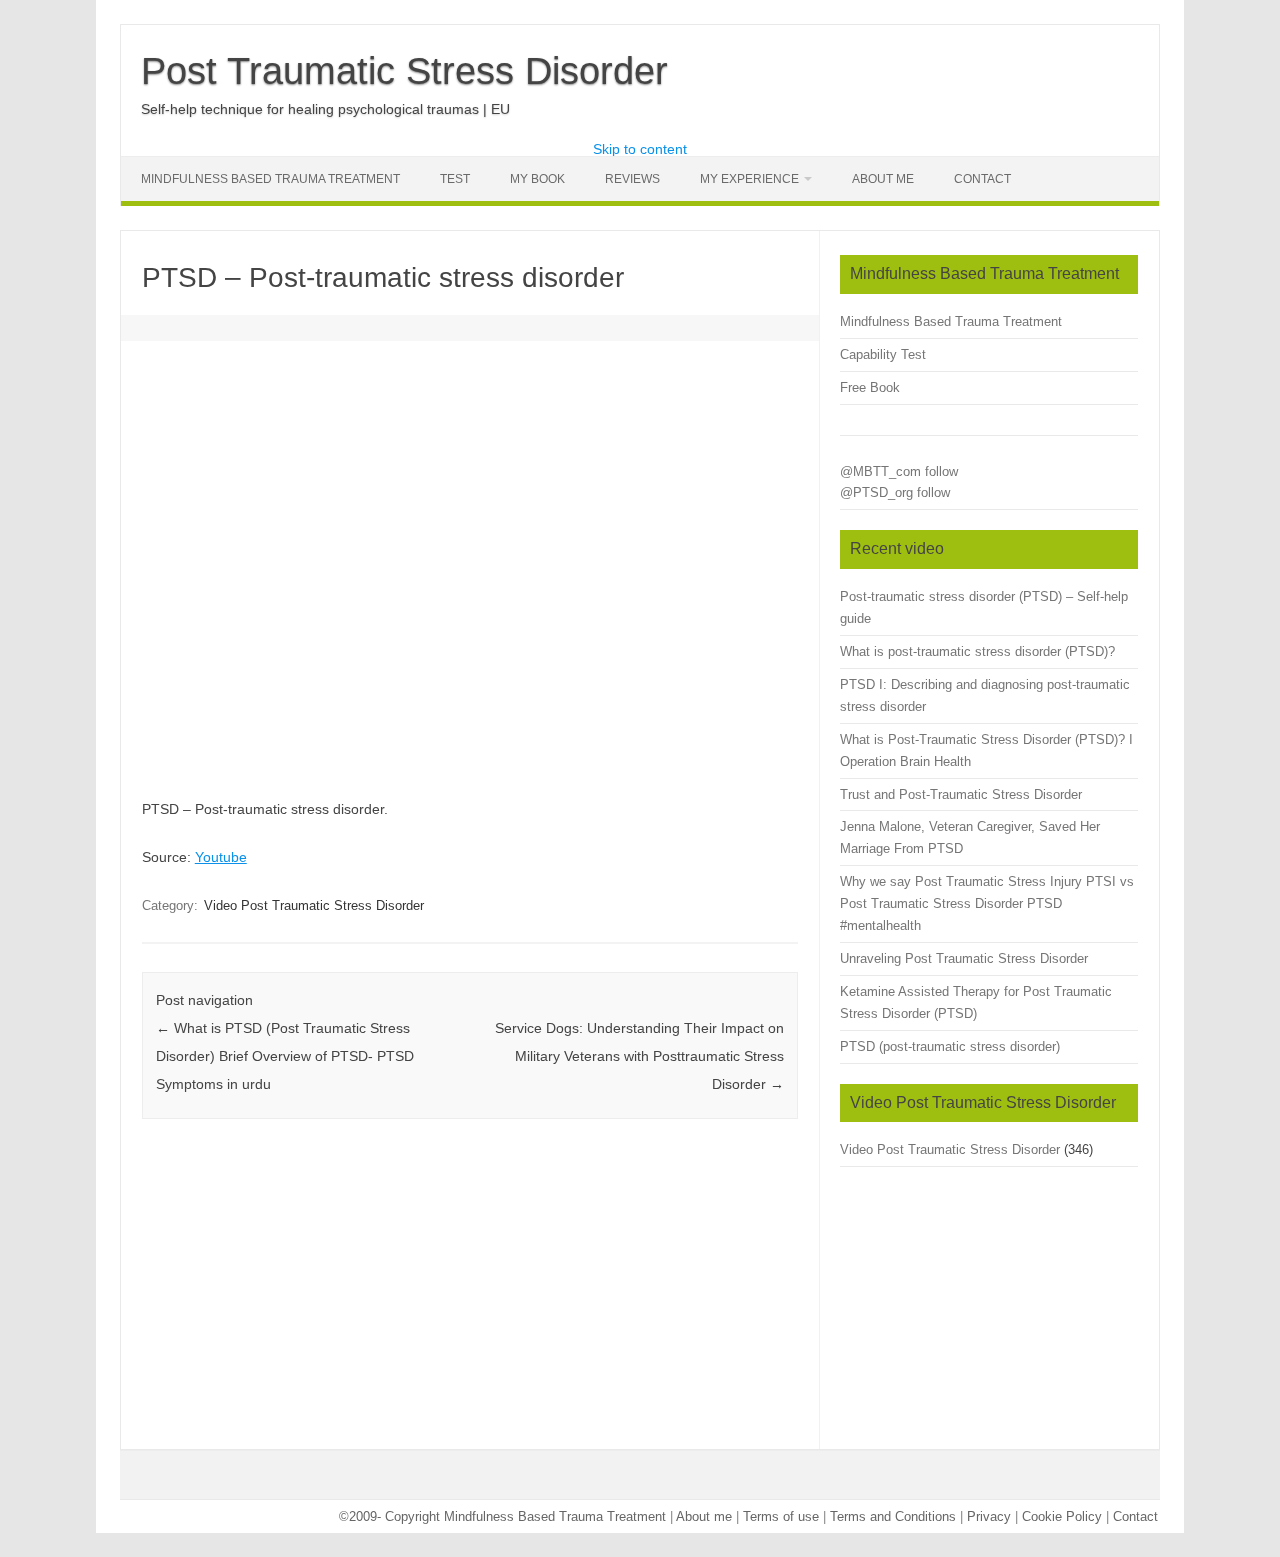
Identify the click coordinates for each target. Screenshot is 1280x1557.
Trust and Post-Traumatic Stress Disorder (961, 794)
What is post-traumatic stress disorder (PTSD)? (977, 651)
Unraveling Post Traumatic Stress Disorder (964, 958)
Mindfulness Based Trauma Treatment (951, 321)
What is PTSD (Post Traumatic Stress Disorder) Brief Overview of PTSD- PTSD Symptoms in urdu (285, 1056)
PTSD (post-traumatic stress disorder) (950, 1046)
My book (537, 179)
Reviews (632, 179)
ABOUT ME (883, 179)
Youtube (221, 857)
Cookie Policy (1062, 1516)
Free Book (870, 387)
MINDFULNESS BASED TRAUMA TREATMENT (270, 179)
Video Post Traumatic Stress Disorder (314, 905)
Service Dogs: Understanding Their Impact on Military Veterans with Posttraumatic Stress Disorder (639, 1056)
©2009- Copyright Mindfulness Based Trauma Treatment (504, 1516)
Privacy (989, 1516)
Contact (982, 179)
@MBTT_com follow (899, 471)
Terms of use (781, 1516)
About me (704, 1516)
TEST (455, 179)
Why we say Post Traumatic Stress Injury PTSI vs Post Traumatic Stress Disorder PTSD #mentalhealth (987, 903)
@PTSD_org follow (895, 492)
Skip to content (640, 149)
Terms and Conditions (893, 1516)
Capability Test (883, 354)
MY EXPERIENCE (749, 179)
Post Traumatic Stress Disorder (404, 71)
